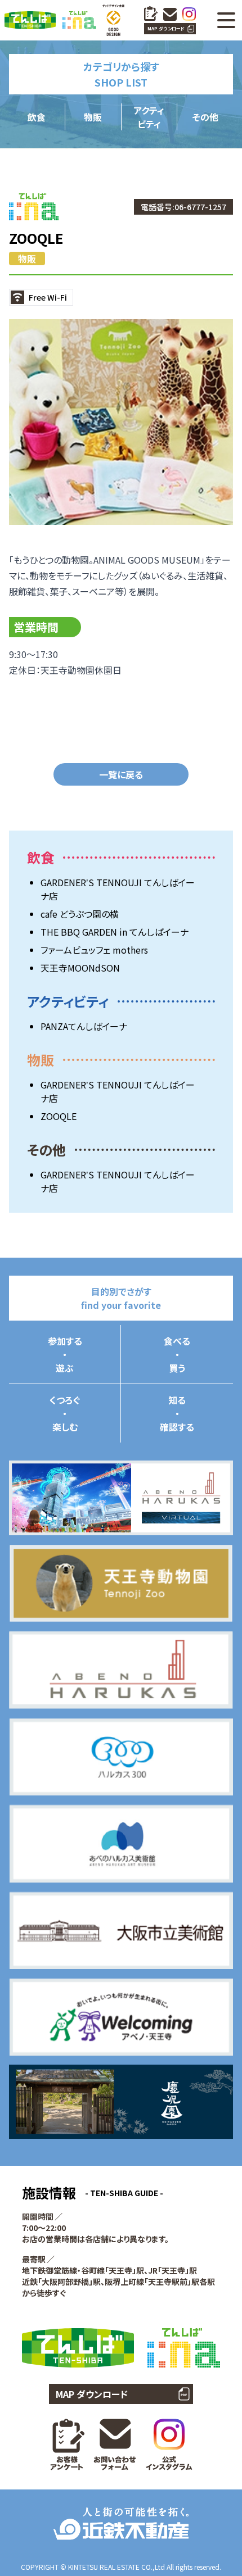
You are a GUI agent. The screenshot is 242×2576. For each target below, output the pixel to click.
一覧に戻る (121, 774)
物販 (27, 258)
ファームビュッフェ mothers (94, 950)
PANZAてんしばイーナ (84, 1026)
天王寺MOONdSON (80, 968)
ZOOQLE (59, 1116)
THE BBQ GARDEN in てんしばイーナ (115, 932)
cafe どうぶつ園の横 (80, 914)
